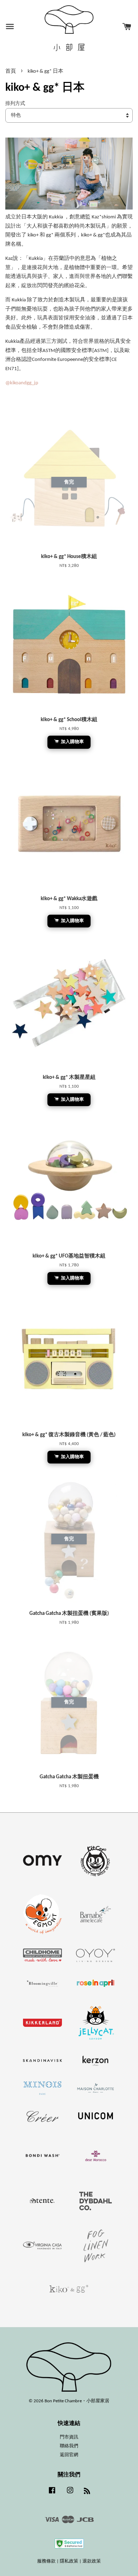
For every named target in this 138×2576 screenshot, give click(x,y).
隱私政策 (69, 2561)
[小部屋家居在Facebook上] (52, 2494)
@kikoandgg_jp (22, 383)
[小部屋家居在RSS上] (87, 2493)
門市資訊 (69, 2437)
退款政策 (92, 2561)
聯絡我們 (69, 2446)
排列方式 (15, 104)
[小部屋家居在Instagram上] (70, 2494)
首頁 (11, 71)
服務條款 (46, 2561)
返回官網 (69, 2455)
